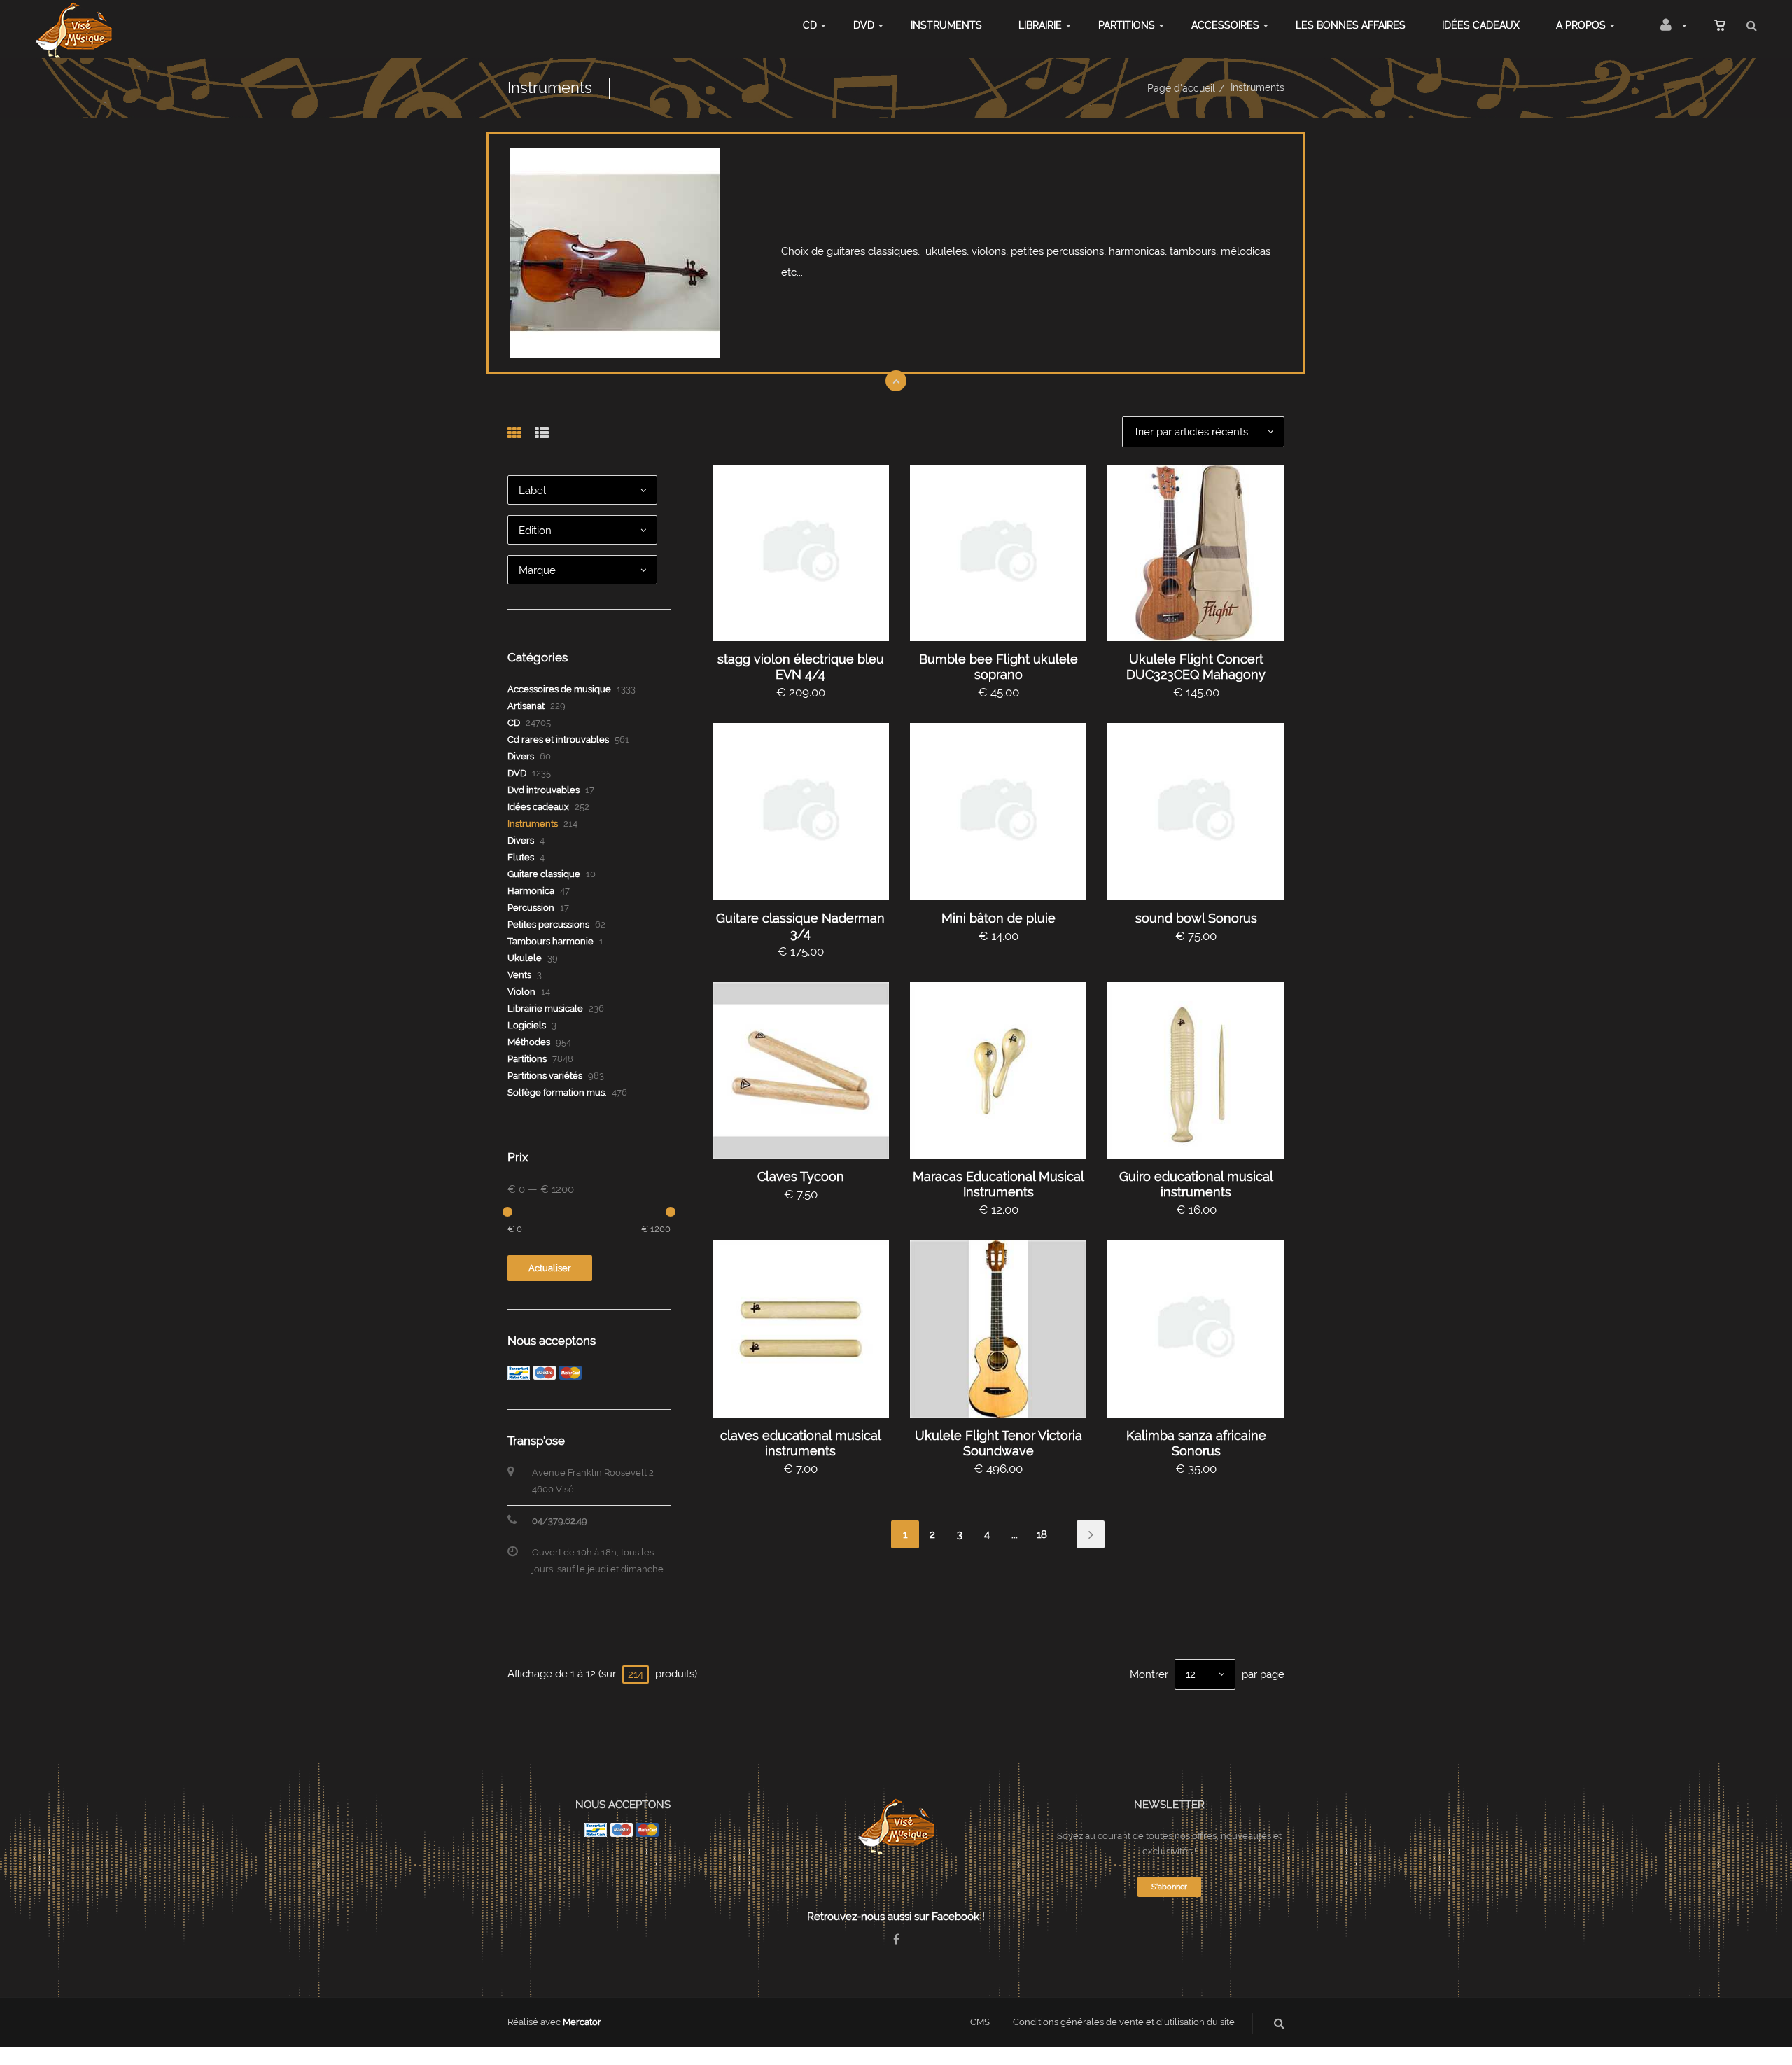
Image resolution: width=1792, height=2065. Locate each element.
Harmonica (531, 891)
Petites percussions (548, 924)
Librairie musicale (545, 1008)
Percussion (531, 908)
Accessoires (1225, 25)
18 (1042, 1534)
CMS (980, 2022)
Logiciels (527, 1025)
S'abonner (1169, 1887)
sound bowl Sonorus (1196, 918)
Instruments (946, 25)
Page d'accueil (1181, 88)
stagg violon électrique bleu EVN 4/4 (801, 667)
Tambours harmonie (551, 941)
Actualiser (550, 1268)
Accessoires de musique (559, 689)
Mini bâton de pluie (999, 918)
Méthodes (529, 1042)
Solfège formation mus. (557, 1092)
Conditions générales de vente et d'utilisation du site (1124, 2022)
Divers (521, 756)
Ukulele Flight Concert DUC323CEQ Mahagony (1196, 667)
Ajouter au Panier (807, 553)
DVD (864, 25)
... (1015, 1534)
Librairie (1040, 25)
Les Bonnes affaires (1351, 25)
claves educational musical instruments (801, 1443)
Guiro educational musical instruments (1196, 1184)
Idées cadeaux (1481, 25)
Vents (519, 975)
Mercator (582, 2022)
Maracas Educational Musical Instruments (999, 1184)
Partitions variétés (545, 1076)
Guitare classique (544, 874)
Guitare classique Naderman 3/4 (800, 926)
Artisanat (526, 706)
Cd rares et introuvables (558, 740)
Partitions (1127, 25)
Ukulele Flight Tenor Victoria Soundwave (999, 1443)
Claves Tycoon (801, 1176)
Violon (521, 992)
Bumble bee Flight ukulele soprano (999, 667)
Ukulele (525, 958)
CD (810, 25)
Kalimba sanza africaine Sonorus (1196, 1443)
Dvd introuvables (544, 790)
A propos (1581, 25)
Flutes (521, 857)
